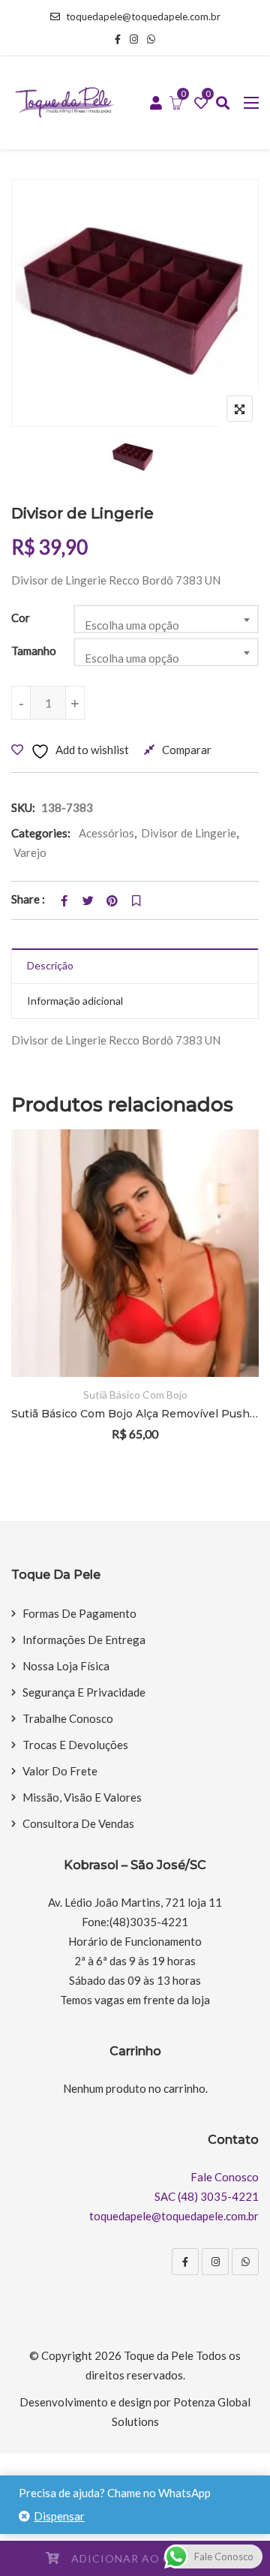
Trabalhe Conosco (68, 1718)
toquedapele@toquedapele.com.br (143, 17)
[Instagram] (215, 2262)
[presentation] (22, 1305)
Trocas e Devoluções (75, 1745)
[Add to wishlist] (227, 1293)
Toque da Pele (159, 2355)
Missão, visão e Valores (82, 1797)
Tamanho (34, 651)
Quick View (227, 1334)
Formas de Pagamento (79, 1613)
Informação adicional (75, 1001)
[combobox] (166, 619)
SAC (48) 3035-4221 (207, 2196)
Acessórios (106, 833)
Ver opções (227, 1251)
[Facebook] (185, 2262)
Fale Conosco (225, 2177)
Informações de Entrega (84, 1640)
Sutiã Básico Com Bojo (135, 1395)
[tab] (135, 966)
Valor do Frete (60, 1771)
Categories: (41, 833)
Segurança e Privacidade (84, 1692)
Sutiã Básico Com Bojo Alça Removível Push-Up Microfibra (135, 1414)
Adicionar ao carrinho (148, 2558)
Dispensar (59, 2516)
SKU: (23, 807)
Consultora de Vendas (78, 1823)
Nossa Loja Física (66, 1666)
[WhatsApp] (245, 2262)
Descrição (50, 965)
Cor (21, 618)
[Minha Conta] (156, 104)
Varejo (30, 852)
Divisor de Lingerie (189, 833)
